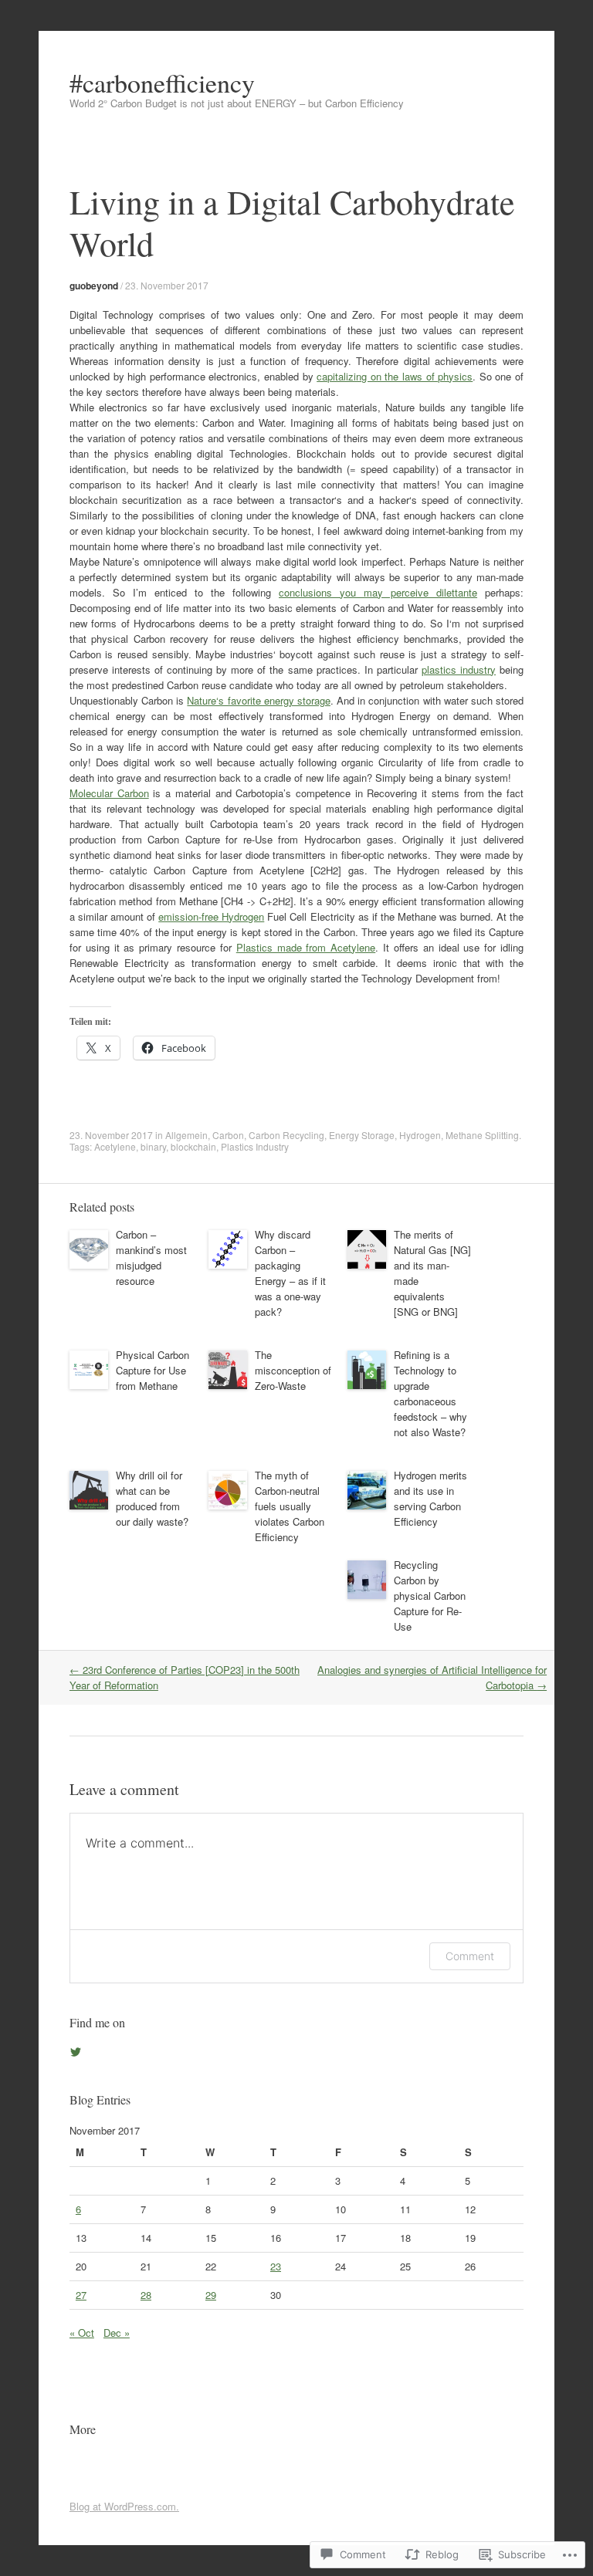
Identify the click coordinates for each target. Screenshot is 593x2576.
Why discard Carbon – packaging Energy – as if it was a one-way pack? (290, 1273)
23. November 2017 (167, 285)
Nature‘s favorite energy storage (259, 700)
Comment (470, 1956)
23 (276, 2266)
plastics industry (459, 669)
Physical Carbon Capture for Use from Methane (152, 1370)
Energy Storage (362, 1135)
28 (146, 2295)
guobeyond (94, 286)
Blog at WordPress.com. (124, 2506)
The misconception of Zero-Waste (293, 1370)
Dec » (117, 2333)
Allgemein (186, 1135)
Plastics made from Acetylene (306, 947)
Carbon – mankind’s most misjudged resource (151, 1258)
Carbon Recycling (286, 1135)
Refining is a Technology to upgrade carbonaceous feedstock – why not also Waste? (430, 1393)
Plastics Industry (255, 1146)
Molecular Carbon (109, 793)
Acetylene (115, 1146)
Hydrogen (420, 1135)
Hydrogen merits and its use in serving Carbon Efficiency (430, 1498)
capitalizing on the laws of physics (395, 376)
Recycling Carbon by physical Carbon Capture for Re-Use (430, 1596)
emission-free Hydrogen (211, 916)
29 (211, 2295)
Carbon (228, 1135)
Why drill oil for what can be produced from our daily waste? (152, 1498)
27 (81, 2295)
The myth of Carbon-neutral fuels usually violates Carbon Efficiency (290, 1506)
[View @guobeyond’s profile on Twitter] (76, 2052)
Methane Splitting (482, 1135)
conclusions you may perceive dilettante (378, 592)
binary (153, 1146)
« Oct (82, 2333)
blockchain (193, 1146)
